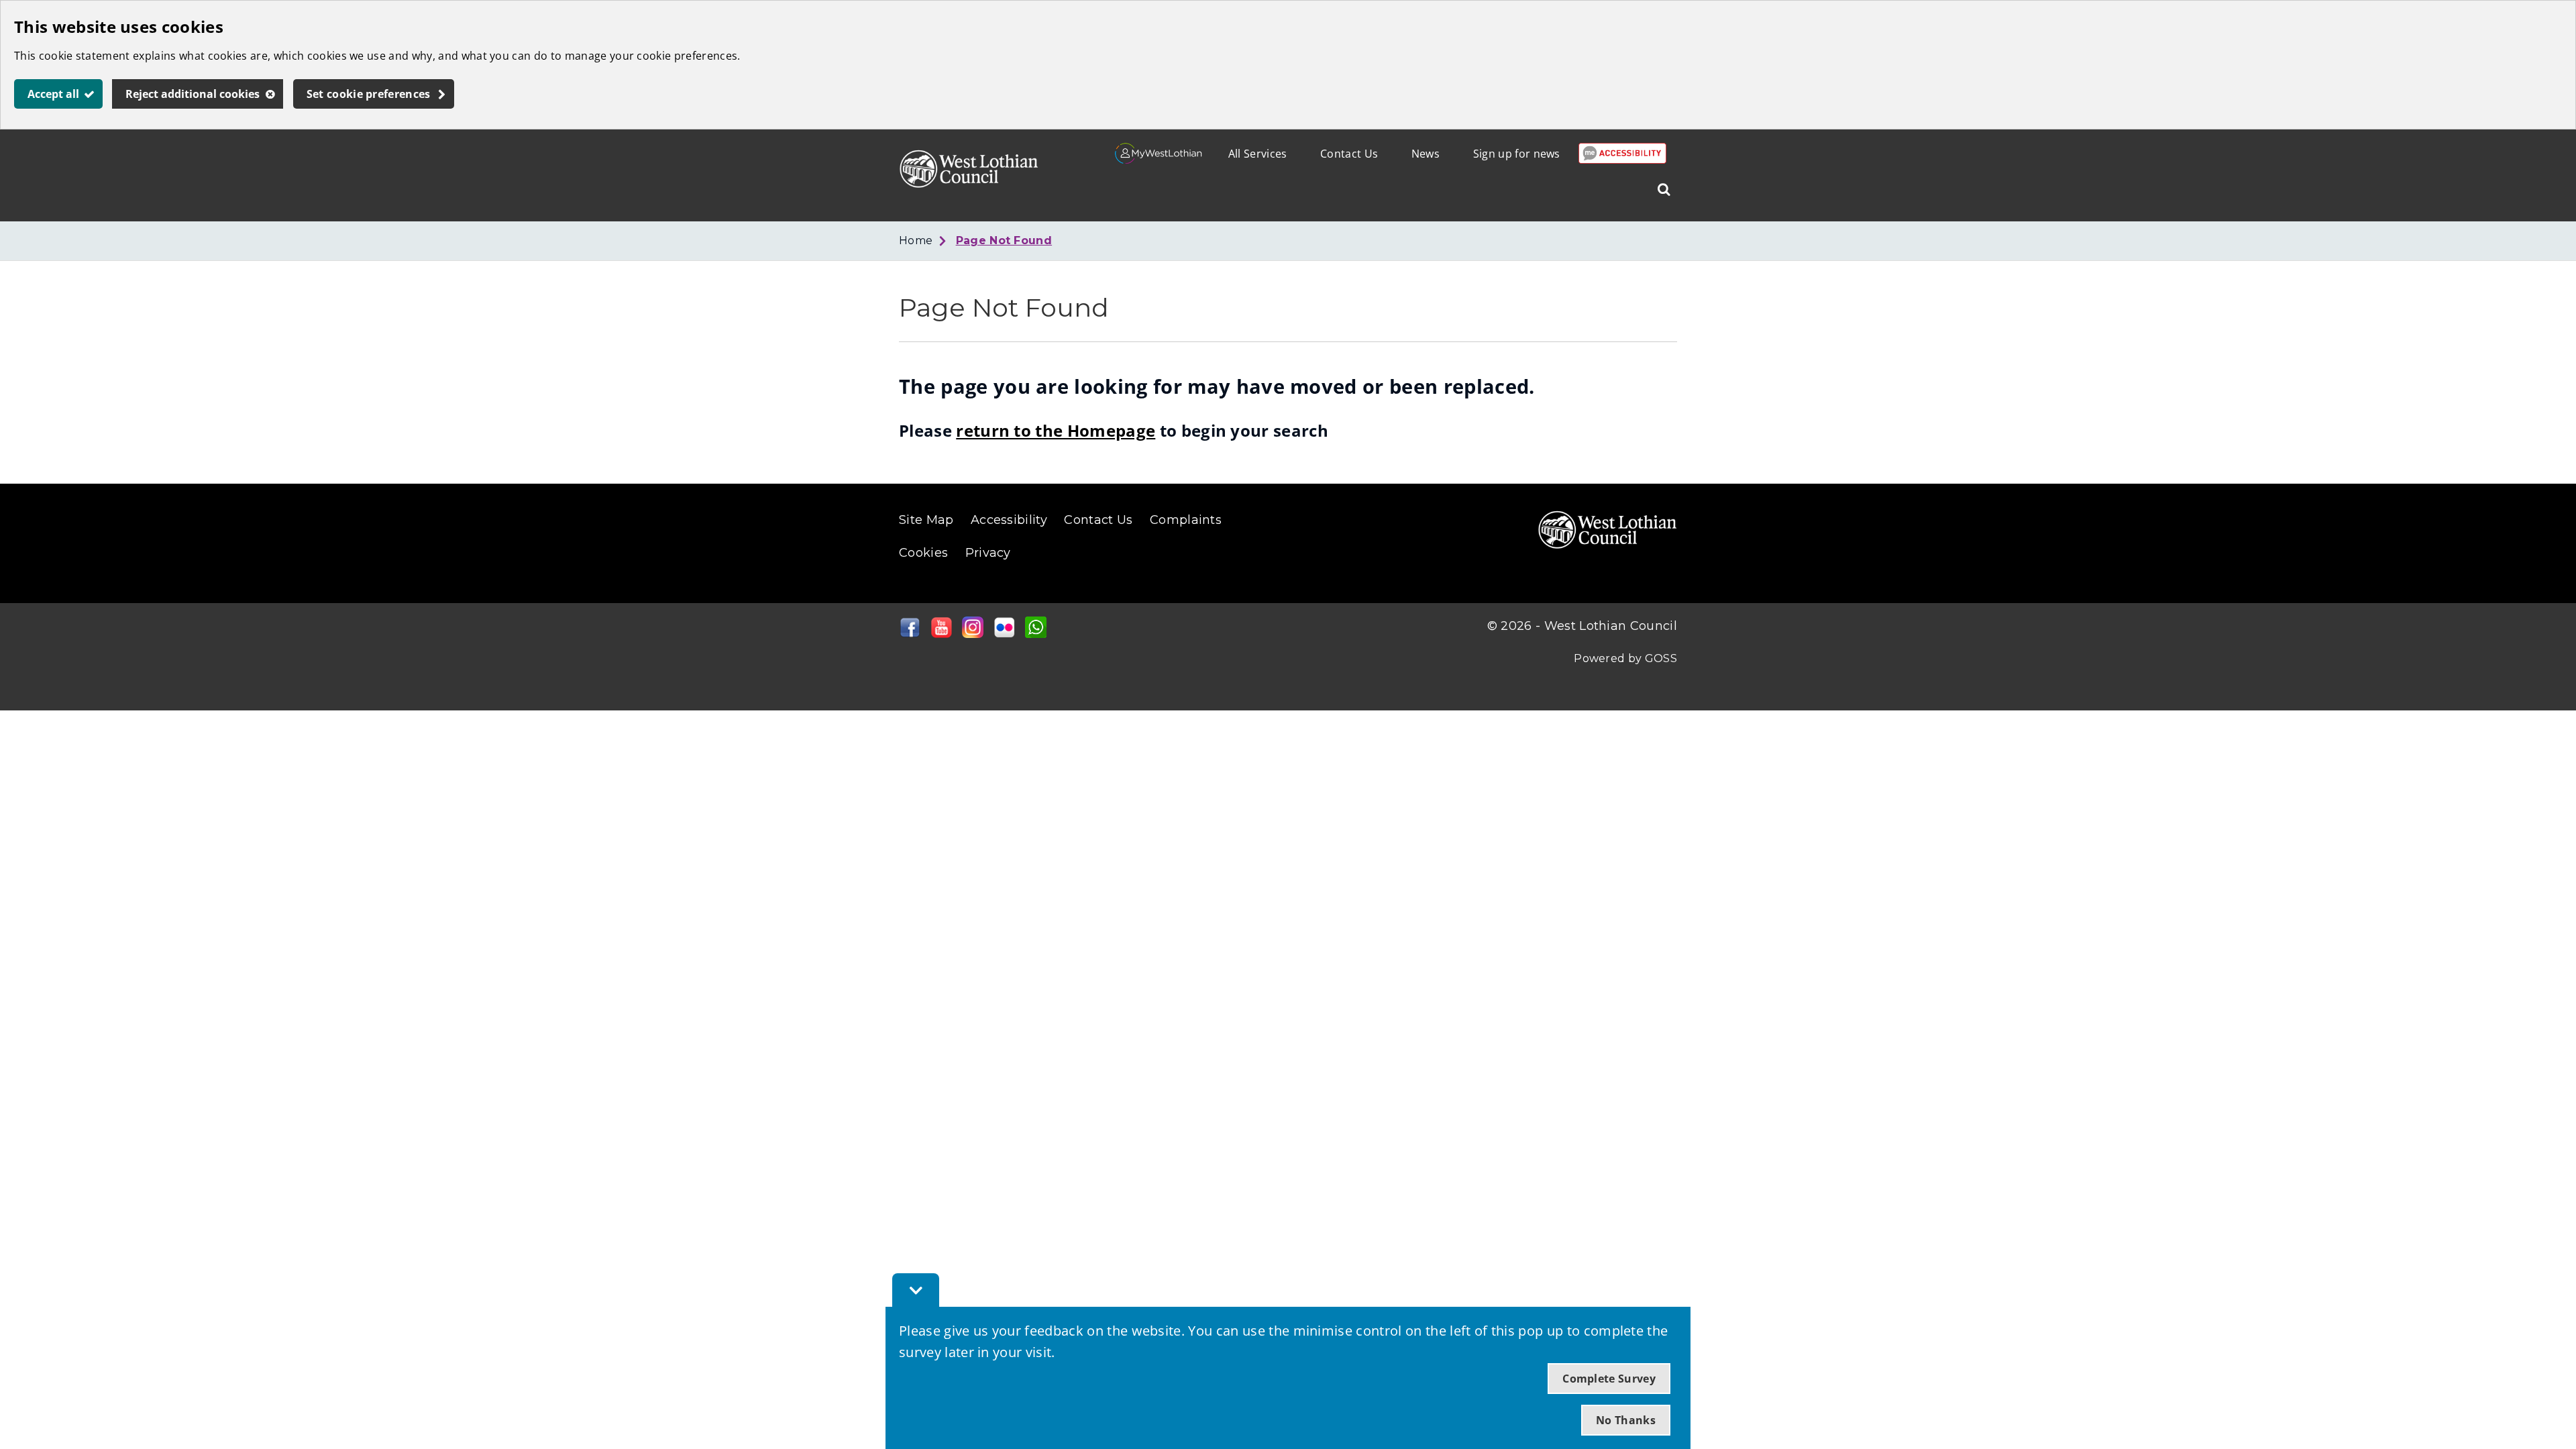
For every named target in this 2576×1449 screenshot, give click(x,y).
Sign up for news (1517, 154)
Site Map (926, 520)
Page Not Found (1004, 240)
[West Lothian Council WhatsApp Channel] (1036, 634)
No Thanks (1626, 1420)
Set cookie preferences (369, 94)
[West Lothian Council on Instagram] (973, 634)
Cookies (923, 553)
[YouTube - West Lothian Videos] (941, 634)
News (1426, 154)
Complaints (1186, 520)
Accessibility (1009, 520)
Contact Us (1349, 154)
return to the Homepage (1056, 430)
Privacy (988, 553)
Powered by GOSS (1625, 658)
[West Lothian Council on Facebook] (910, 634)
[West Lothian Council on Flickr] (1004, 634)
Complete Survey (1609, 1379)
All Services (1258, 154)
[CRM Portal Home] (1159, 160)
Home (916, 240)
